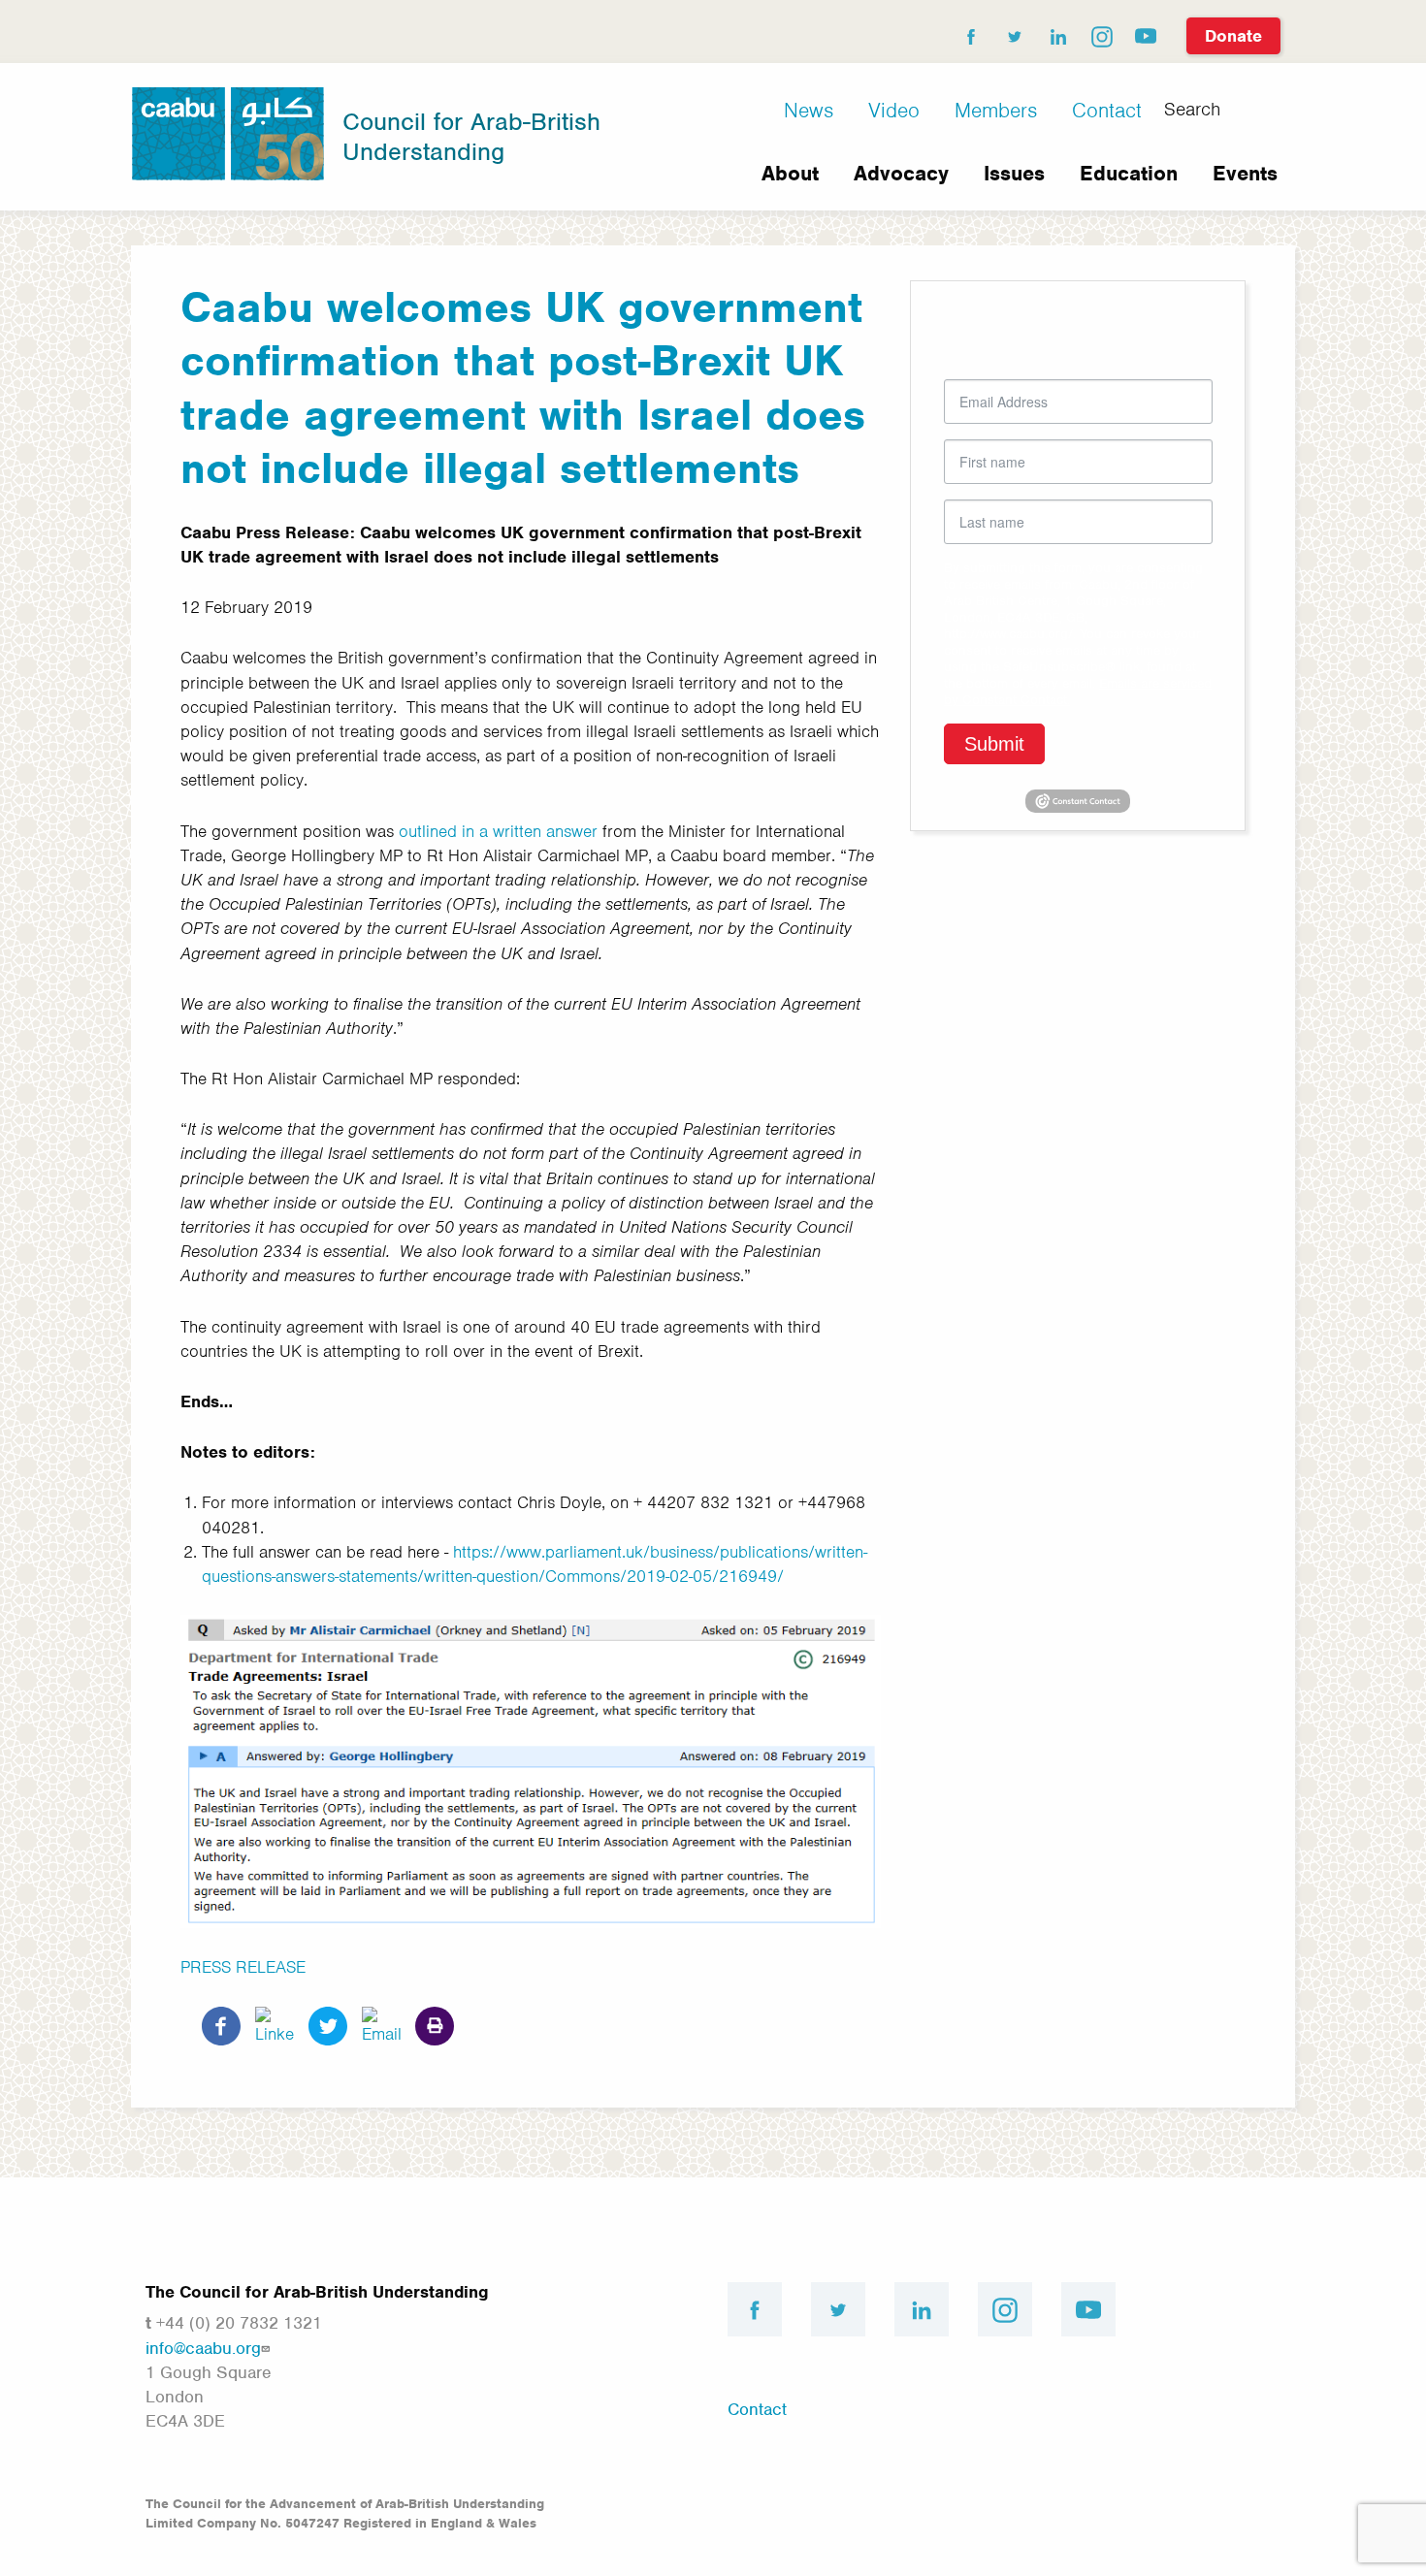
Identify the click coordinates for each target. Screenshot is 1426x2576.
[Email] (381, 2024)
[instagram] (1101, 32)
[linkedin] (1057, 32)
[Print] (435, 2024)
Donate (1233, 36)
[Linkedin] (275, 2024)
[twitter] (1014, 32)
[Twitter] (328, 2024)
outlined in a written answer (498, 831)
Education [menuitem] (1129, 173)
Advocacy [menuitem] (901, 173)
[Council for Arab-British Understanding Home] (228, 132)
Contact (1107, 110)
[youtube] (1145, 32)
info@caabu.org (203, 2348)
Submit (994, 744)
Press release (243, 1967)
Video (894, 110)
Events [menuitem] (1245, 173)
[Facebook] (221, 2024)
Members (996, 110)
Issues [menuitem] (1014, 173)
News (809, 110)
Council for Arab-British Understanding (471, 136)
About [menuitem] (790, 173)
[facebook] (970, 32)
